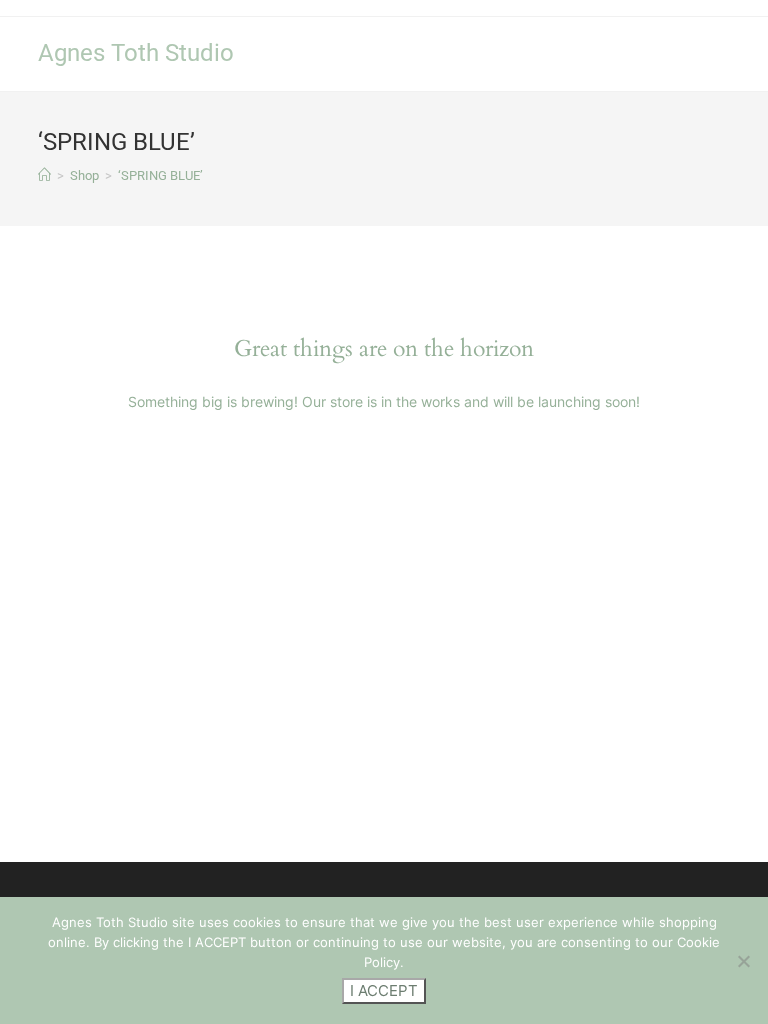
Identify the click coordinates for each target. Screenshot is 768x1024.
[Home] (44, 175)
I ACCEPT (384, 990)
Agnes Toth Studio (136, 53)
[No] (743, 961)
